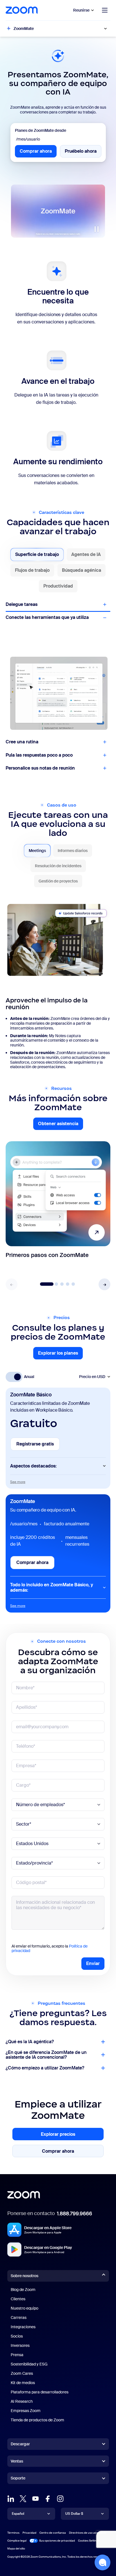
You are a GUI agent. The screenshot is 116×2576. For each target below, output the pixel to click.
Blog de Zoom (23, 2290)
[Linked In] (11, 2499)
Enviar (93, 1963)
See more (18, 1482)
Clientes (18, 2299)
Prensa (17, 2355)
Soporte (18, 2479)
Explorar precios (67, 2135)
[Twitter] (23, 2499)
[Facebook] (48, 2499)
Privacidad (29, 2533)
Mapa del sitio (16, 2548)
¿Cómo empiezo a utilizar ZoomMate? (45, 2068)
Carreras (19, 2317)
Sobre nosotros (24, 2276)
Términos (13, 2533)
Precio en (92, 1377)
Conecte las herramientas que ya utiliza (47, 617)
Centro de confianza (53, 2533)
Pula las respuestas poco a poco (39, 755)
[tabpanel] (58, 984)
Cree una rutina (22, 742)
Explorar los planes (60, 1355)
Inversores (20, 2345)
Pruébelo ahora (83, 153)
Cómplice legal (17, 2541)
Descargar (20, 2444)
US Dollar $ (74, 2514)
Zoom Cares (22, 2373)
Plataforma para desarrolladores (40, 2392)
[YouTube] (35, 2499)
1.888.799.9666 (74, 2214)
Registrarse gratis (38, 1446)
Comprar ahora (38, 153)
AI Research (22, 2401)
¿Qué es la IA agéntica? (30, 2042)
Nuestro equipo (24, 2308)
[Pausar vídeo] (97, 229)
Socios (17, 2336)
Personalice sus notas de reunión (40, 768)
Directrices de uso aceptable (88, 2533)
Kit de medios (23, 2383)
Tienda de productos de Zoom (37, 2420)
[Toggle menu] (105, 10)
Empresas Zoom (26, 2411)
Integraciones (23, 2327)
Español (18, 2514)
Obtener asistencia (61, 1125)
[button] (104, 1284)
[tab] (37, 555)
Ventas (17, 2461)
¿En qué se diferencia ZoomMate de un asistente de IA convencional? (46, 2055)
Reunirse (81, 10)
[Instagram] (60, 2499)
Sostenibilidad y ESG (29, 2364)
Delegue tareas (22, 604)
